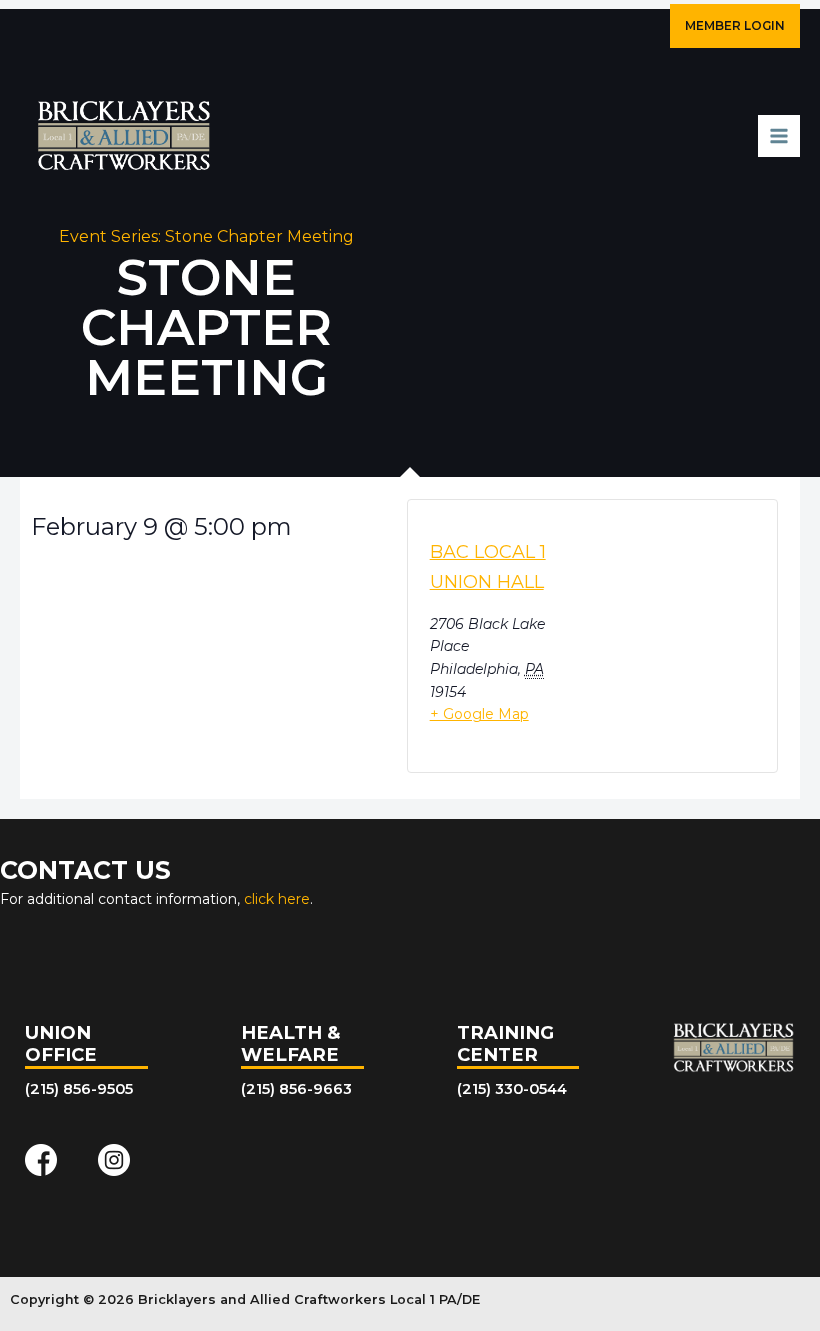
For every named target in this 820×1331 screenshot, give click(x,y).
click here (277, 899)
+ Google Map (479, 714)
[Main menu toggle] (779, 136)
